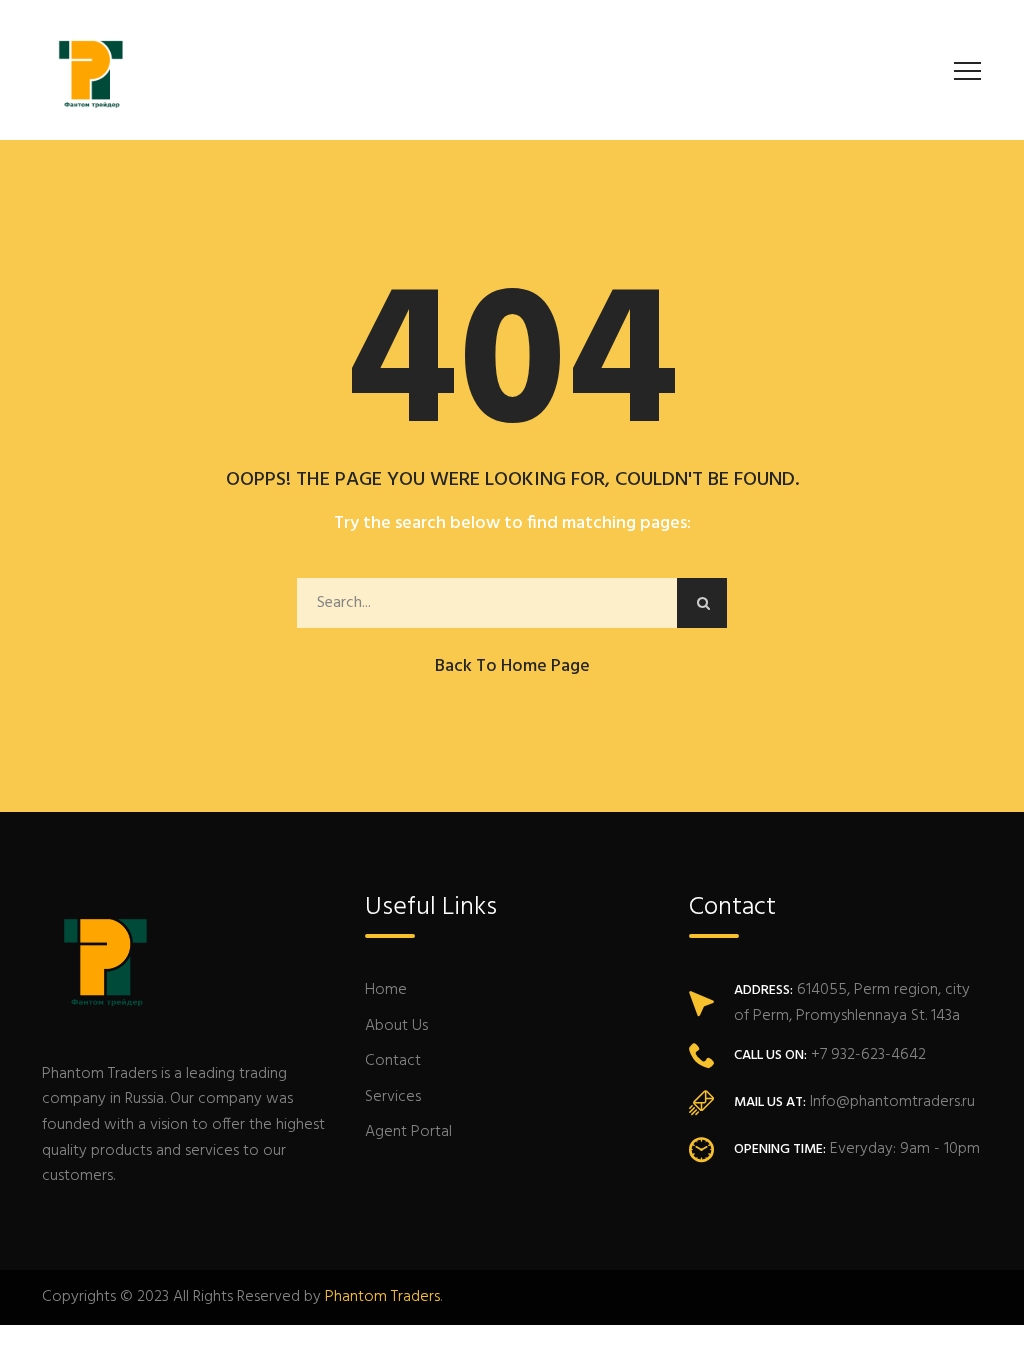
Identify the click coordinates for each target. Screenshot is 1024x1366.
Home (386, 990)
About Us (396, 1026)
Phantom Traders (382, 1297)
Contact (393, 1061)
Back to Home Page (512, 666)
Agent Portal (408, 1132)
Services (393, 1097)
